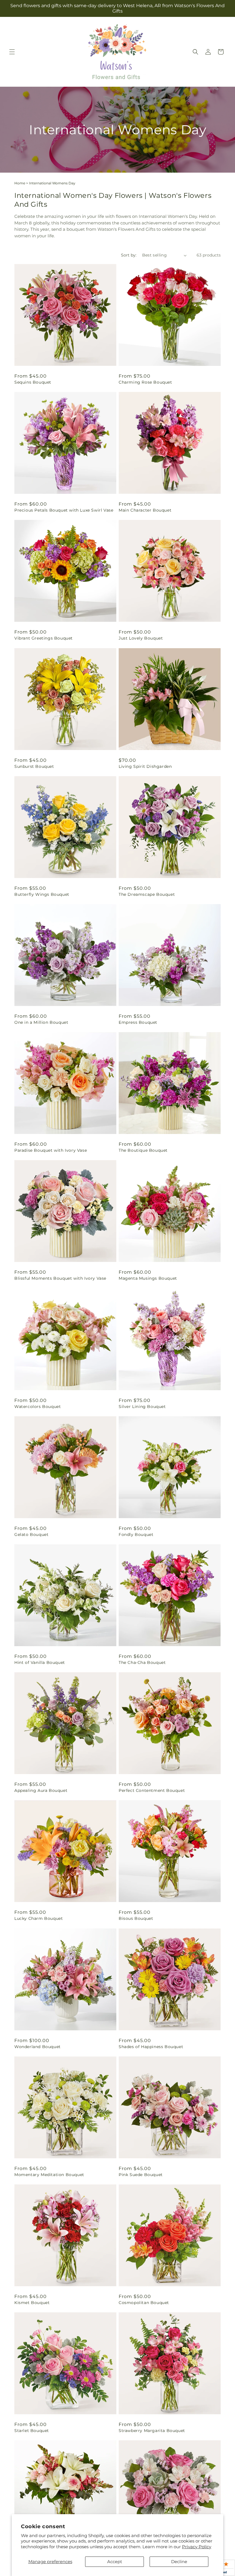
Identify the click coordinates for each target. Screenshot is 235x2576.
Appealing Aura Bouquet (41, 1790)
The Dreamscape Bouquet (147, 894)
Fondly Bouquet (136, 1534)
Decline (179, 2562)
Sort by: (129, 255)
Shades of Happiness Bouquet (151, 2047)
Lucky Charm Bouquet (39, 1918)
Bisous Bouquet (136, 1918)
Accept (115, 2562)
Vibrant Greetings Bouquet (44, 638)
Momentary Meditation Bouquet (49, 2175)
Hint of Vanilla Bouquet (40, 1662)
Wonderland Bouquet (38, 2047)
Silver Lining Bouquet (142, 1407)
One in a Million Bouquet (41, 1022)
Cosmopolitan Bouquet (144, 2303)
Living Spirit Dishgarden (145, 766)
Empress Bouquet (138, 1022)
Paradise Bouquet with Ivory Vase (51, 1150)
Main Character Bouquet (145, 510)
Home (20, 183)
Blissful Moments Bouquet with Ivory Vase (60, 1278)
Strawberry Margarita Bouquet (152, 2431)
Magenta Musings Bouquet (148, 1278)
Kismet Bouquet (32, 2303)
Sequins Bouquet (33, 382)
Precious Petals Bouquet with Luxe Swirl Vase (64, 510)
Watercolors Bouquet (38, 1407)
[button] (12, 52)
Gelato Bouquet (31, 1534)
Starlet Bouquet (32, 2431)
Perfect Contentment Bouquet (152, 1790)
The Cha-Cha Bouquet (142, 1662)
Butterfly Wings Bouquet (42, 894)
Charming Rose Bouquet (145, 382)
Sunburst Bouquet (34, 766)
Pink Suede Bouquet (141, 2175)
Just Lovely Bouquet (141, 638)
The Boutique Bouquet (143, 1150)
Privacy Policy (197, 2547)
